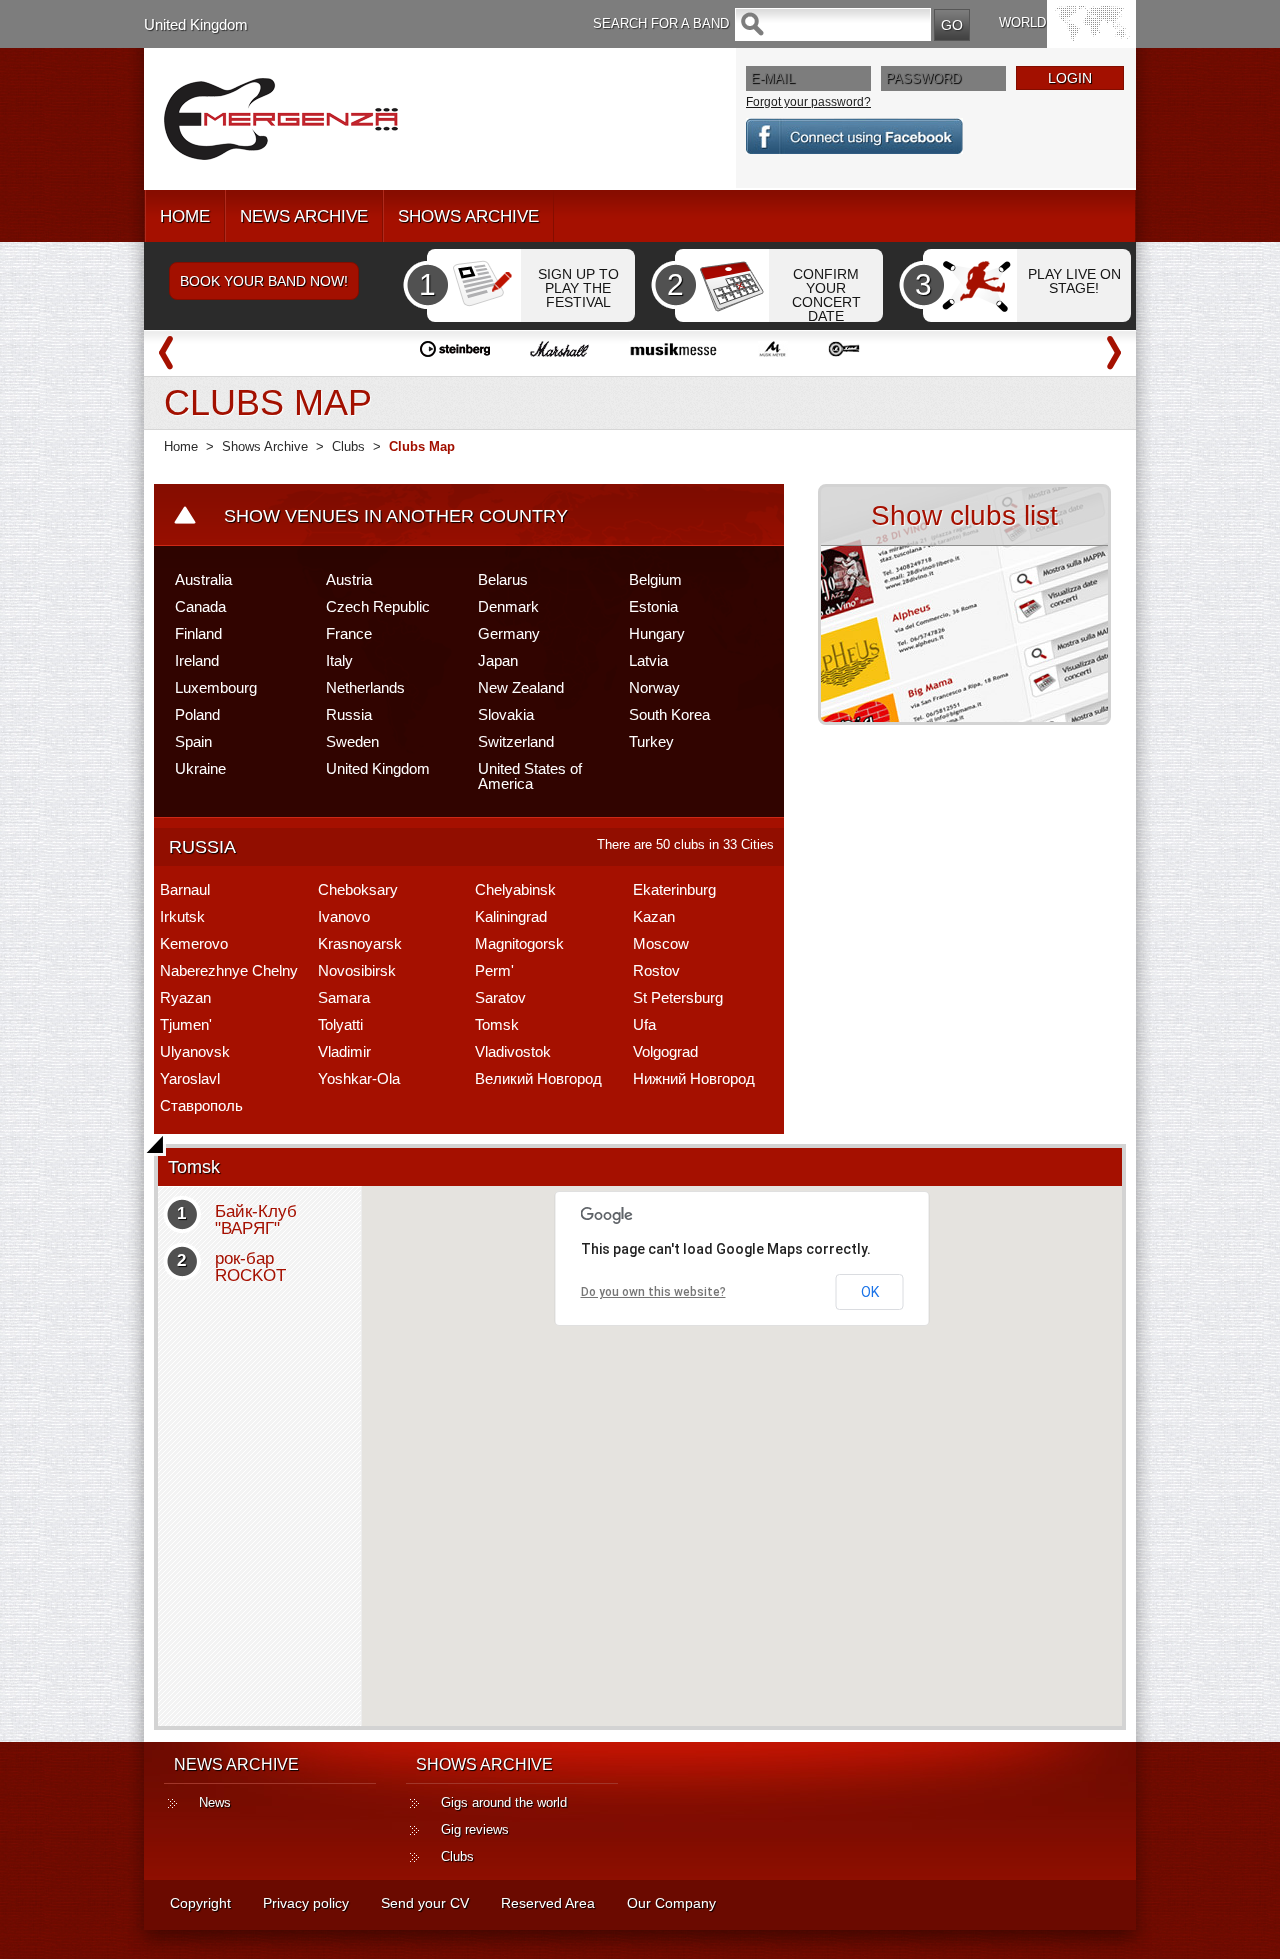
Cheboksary (358, 889)
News (215, 1802)
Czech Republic (378, 606)
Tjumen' (186, 1024)
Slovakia (506, 714)
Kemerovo (194, 943)
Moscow (661, 943)
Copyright (200, 1903)
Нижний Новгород (694, 1078)
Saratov (500, 997)
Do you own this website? (653, 1292)
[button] (727, 1445)
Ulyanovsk (195, 1051)
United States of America (530, 776)
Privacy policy (306, 1903)
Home (181, 446)
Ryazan (185, 997)
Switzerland (516, 741)
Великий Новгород (538, 1078)
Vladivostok (513, 1051)
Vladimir (344, 1051)
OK (870, 1292)
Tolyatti (340, 1024)
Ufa (644, 1024)
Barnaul (185, 889)
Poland (197, 714)
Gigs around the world (504, 1802)
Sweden (352, 741)
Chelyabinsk (515, 889)
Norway (654, 687)
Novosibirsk (357, 970)
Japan (498, 660)
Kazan (654, 916)
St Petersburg (678, 997)
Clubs (348, 446)
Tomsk (497, 1024)
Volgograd (665, 1051)
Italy (339, 660)
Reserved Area (548, 1903)
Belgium (655, 579)
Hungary (657, 633)
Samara (344, 997)
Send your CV (425, 1903)
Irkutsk (182, 916)
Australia (203, 579)
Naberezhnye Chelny (229, 970)
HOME (185, 216)
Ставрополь (201, 1105)
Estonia (653, 606)
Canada (200, 606)
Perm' (494, 970)
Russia (349, 714)
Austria (349, 579)
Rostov (656, 970)
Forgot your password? (808, 102)
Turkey (651, 741)
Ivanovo (344, 916)
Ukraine (200, 768)
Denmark (508, 606)
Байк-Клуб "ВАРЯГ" (256, 1220)
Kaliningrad (511, 916)
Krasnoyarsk (360, 943)
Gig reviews (475, 1829)
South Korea (669, 714)
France (349, 633)
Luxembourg (216, 687)
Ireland (197, 660)
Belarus (503, 579)
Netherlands (365, 687)
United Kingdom (196, 24)
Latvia (648, 660)
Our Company (671, 1903)
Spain (193, 741)
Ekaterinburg (674, 889)
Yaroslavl (190, 1078)
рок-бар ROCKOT (250, 1267)
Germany (509, 633)
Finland (198, 633)
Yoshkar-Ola (359, 1078)
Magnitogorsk (519, 943)
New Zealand (521, 687)
